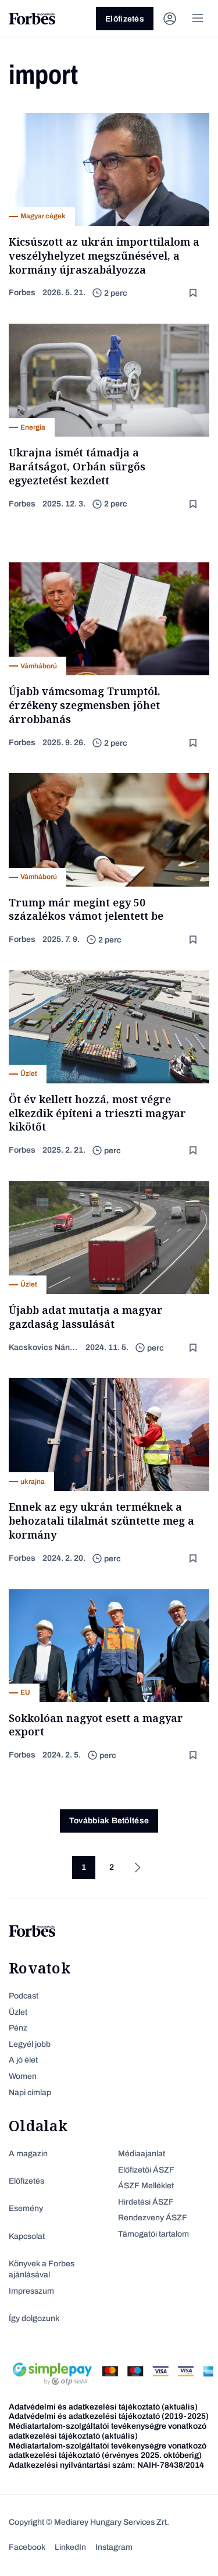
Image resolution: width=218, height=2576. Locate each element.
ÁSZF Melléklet (146, 2186)
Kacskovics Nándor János (44, 1347)
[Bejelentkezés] (170, 19)
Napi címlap (30, 2093)
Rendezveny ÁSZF (153, 2218)
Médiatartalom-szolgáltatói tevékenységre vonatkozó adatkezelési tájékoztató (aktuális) (108, 2431)
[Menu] (198, 19)
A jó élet (23, 2060)
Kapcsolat (27, 2236)
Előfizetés (125, 19)
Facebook (27, 2547)
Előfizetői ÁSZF (146, 2170)
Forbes (22, 293)
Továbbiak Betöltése (109, 1821)
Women (23, 2076)
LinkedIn (70, 2547)
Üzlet (18, 2012)
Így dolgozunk (34, 2318)
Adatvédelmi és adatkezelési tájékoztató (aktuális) (103, 2407)
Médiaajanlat (142, 2154)
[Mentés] (194, 293)
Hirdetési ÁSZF (146, 2202)
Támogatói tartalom (153, 2234)
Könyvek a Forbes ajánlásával (42, 2269)
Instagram (114, 2547)
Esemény (26, 2208)
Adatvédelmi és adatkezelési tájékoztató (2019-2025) (109, 2416)
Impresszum (31, 2291)
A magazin (28, 2154)
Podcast (24, 1996)
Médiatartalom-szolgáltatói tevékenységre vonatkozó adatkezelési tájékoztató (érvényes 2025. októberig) (108, 2451)
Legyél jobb (30, 2044)
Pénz (18, 2028)
